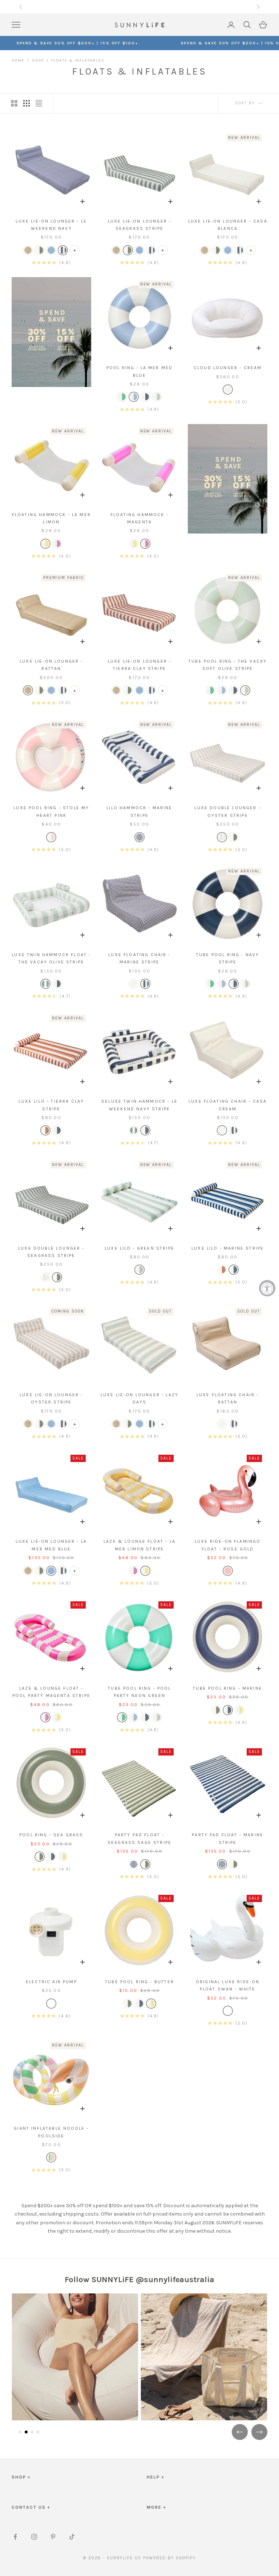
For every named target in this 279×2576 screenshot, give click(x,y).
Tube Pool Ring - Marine (228, 1688)
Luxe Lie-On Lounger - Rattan (51, 665)
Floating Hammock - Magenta (139, 518)
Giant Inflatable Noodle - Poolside (51, 2132)
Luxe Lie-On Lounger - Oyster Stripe (51, 1398)
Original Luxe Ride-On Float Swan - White (228, 1985)
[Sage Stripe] (157, 397)
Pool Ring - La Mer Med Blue (140, 371)
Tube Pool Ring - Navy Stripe (228, 958)
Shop (38, 60)
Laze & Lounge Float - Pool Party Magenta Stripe (51, 1692)
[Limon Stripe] (45, 544)
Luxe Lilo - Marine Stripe (228, 1248)
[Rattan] (28, 250)
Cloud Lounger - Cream (228, 368)
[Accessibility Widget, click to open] (267, 1288)
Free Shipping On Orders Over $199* (139, 7)
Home (18, 60)
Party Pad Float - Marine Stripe (228, 1838)
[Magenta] (57, 544)
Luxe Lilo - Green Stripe (139, 1248)
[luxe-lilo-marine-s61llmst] (57, 1130)
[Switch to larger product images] (14, 103)
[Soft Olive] (45, 984)
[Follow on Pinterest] (53, 2537)
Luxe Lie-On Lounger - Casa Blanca (228, 225)
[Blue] (57, 984)
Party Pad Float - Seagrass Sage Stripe (139, 1838)
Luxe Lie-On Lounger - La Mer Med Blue (51, 1545)
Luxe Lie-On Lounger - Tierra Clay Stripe (139, 665)
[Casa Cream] (228, 390)
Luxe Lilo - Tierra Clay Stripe (51, 1105)
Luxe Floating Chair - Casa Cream (228, 1105)
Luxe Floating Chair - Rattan (228, 1398)
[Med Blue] (134, 397)
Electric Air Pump (51, 1982)
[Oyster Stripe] (222, 837)
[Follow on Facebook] (15, 2537)
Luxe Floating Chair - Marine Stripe (139, 958)
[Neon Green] (122, 397)
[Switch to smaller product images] (27, 103)
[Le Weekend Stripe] (63, 250)
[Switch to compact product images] (39, 103)
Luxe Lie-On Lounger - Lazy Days (139, 1398)
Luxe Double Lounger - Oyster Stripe (227, 811)
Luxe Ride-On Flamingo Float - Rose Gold (228, 1545)
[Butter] (239, 1710)
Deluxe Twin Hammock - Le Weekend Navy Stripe (139, 1105)
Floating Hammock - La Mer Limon (51, 518)
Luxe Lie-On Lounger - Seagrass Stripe (139, 225)
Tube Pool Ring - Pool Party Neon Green (139, 1692)
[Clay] (45, 1130)
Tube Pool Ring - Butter (139, 1982)
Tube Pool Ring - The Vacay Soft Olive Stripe (228, 665)
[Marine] (139, 837)
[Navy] (145, 397)
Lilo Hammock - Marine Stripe (139, 811)
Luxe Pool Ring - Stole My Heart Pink (51, 811)
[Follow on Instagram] (34, 2537)
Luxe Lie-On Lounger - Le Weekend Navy (51, 225)
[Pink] (51, 837)
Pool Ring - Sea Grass (51, 1835)
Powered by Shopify (169, 2558)
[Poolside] (51, 2157)
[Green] (139, 1270)
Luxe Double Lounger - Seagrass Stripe (51, 1252)
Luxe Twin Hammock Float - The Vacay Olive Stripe (51, 958)
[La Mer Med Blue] (51, 250)
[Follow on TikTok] (72, 2537)
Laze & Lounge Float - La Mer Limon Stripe (139, 1545)
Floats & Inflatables (78, 60)
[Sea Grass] (40, 250)
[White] (51, 2004)
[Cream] (134, 984)
